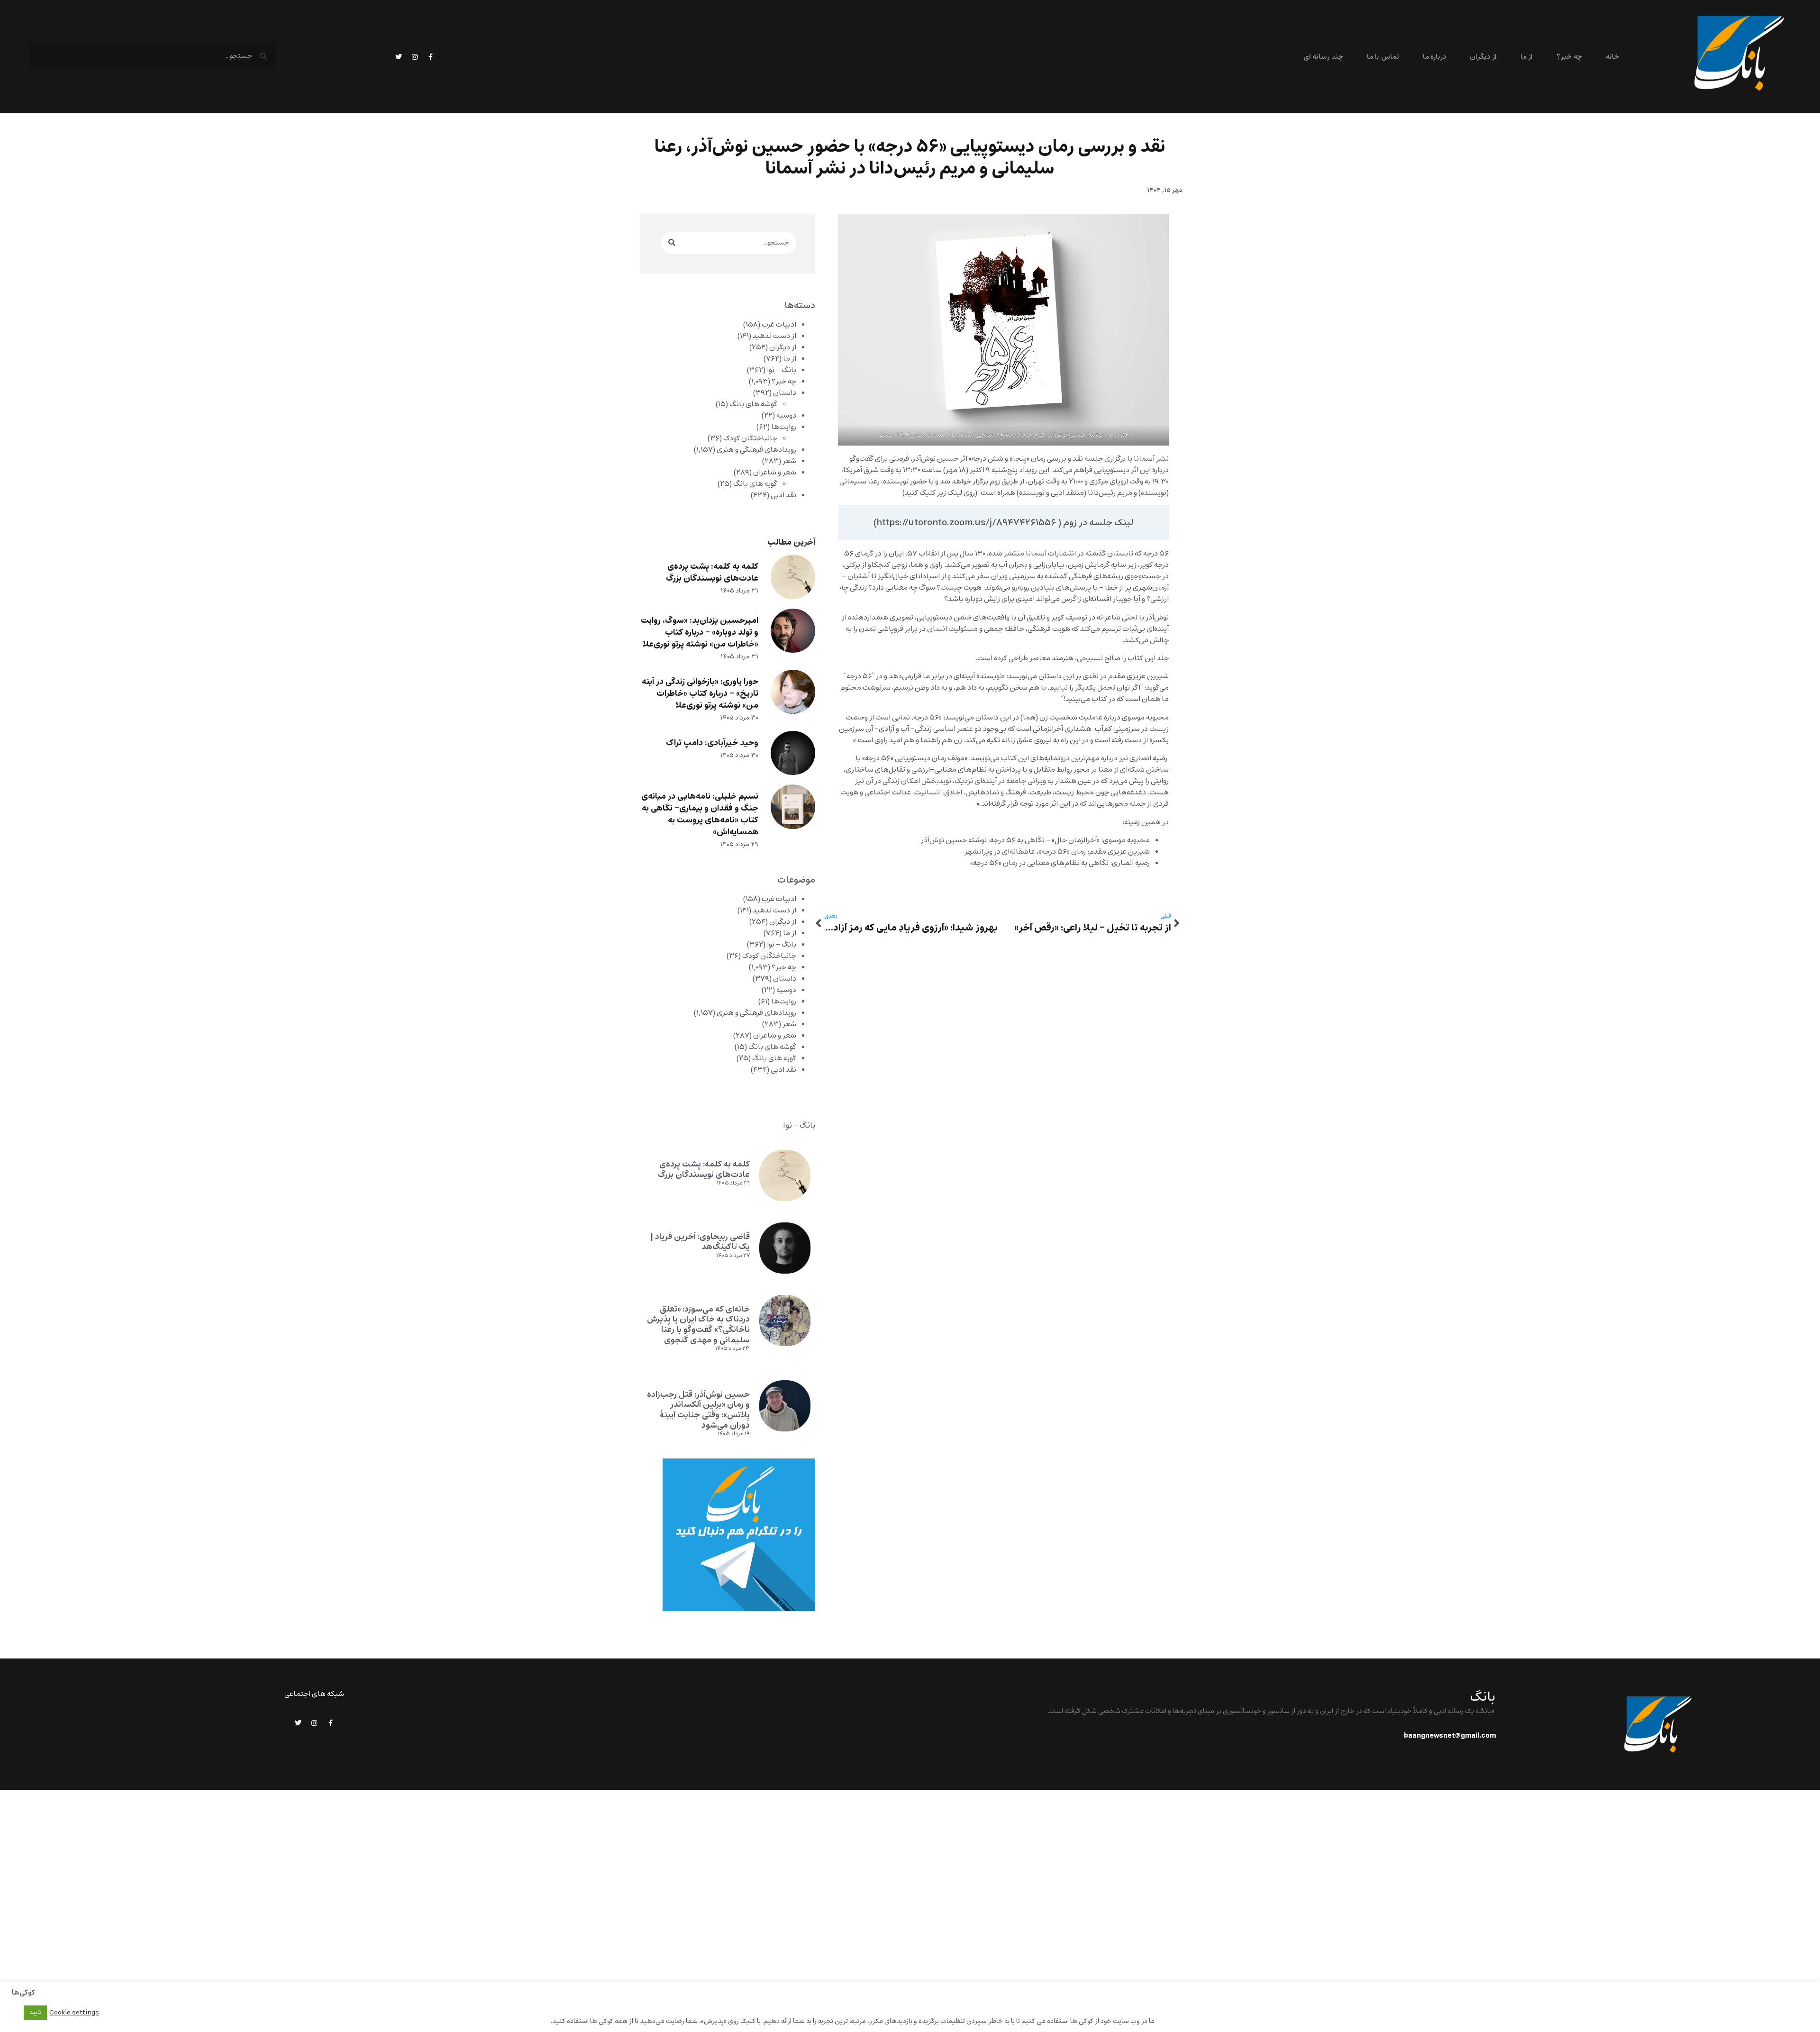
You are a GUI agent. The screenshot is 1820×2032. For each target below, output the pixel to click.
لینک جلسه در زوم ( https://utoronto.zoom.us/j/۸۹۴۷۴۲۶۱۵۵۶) (1003, 523)
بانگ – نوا (782, 370)
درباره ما (1434, 57)
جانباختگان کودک (750, 438)
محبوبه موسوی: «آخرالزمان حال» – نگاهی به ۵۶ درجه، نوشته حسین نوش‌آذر (1035, 840)
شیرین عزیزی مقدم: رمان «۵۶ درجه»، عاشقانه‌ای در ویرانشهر (1057, 852)
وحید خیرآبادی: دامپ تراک (712, 743)
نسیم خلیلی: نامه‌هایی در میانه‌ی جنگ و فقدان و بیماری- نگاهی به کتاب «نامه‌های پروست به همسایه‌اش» (700, 814)
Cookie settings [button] (74, 2013)
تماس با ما (1383, 57)
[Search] (672, 243)
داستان (785, 393)
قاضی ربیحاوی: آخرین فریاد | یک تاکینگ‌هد (700, 1242)
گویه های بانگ (755, 484)
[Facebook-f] (431, 57)
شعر (789, 461)
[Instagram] (415, 57)
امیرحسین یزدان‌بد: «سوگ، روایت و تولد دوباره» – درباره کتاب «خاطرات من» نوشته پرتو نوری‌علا (700, 633)
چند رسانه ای (1323, 57)
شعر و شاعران (775, 473)
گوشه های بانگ (753, 404)
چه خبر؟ (1569, 57)
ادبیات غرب (779, 325)
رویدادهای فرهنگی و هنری (756, 450)
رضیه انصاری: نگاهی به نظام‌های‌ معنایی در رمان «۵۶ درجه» (1060, 863)
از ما (1527, 57)
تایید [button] (35, 2013)
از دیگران (1483, 57)
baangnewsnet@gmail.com (1450, 1736)
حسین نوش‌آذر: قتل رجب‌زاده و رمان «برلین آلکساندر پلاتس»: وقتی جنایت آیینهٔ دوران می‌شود (698, 1410)
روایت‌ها (784, 427)
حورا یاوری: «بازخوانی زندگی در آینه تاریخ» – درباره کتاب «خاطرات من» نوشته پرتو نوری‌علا (700, 694)
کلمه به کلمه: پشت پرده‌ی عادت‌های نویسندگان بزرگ (712, 573)
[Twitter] (399, 57)
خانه (1612, 57)
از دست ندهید (774, 336)
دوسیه (786, 416)
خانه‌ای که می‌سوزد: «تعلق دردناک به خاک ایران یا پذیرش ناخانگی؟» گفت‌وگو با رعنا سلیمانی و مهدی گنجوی (698, 1325)
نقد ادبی (783, 495)
